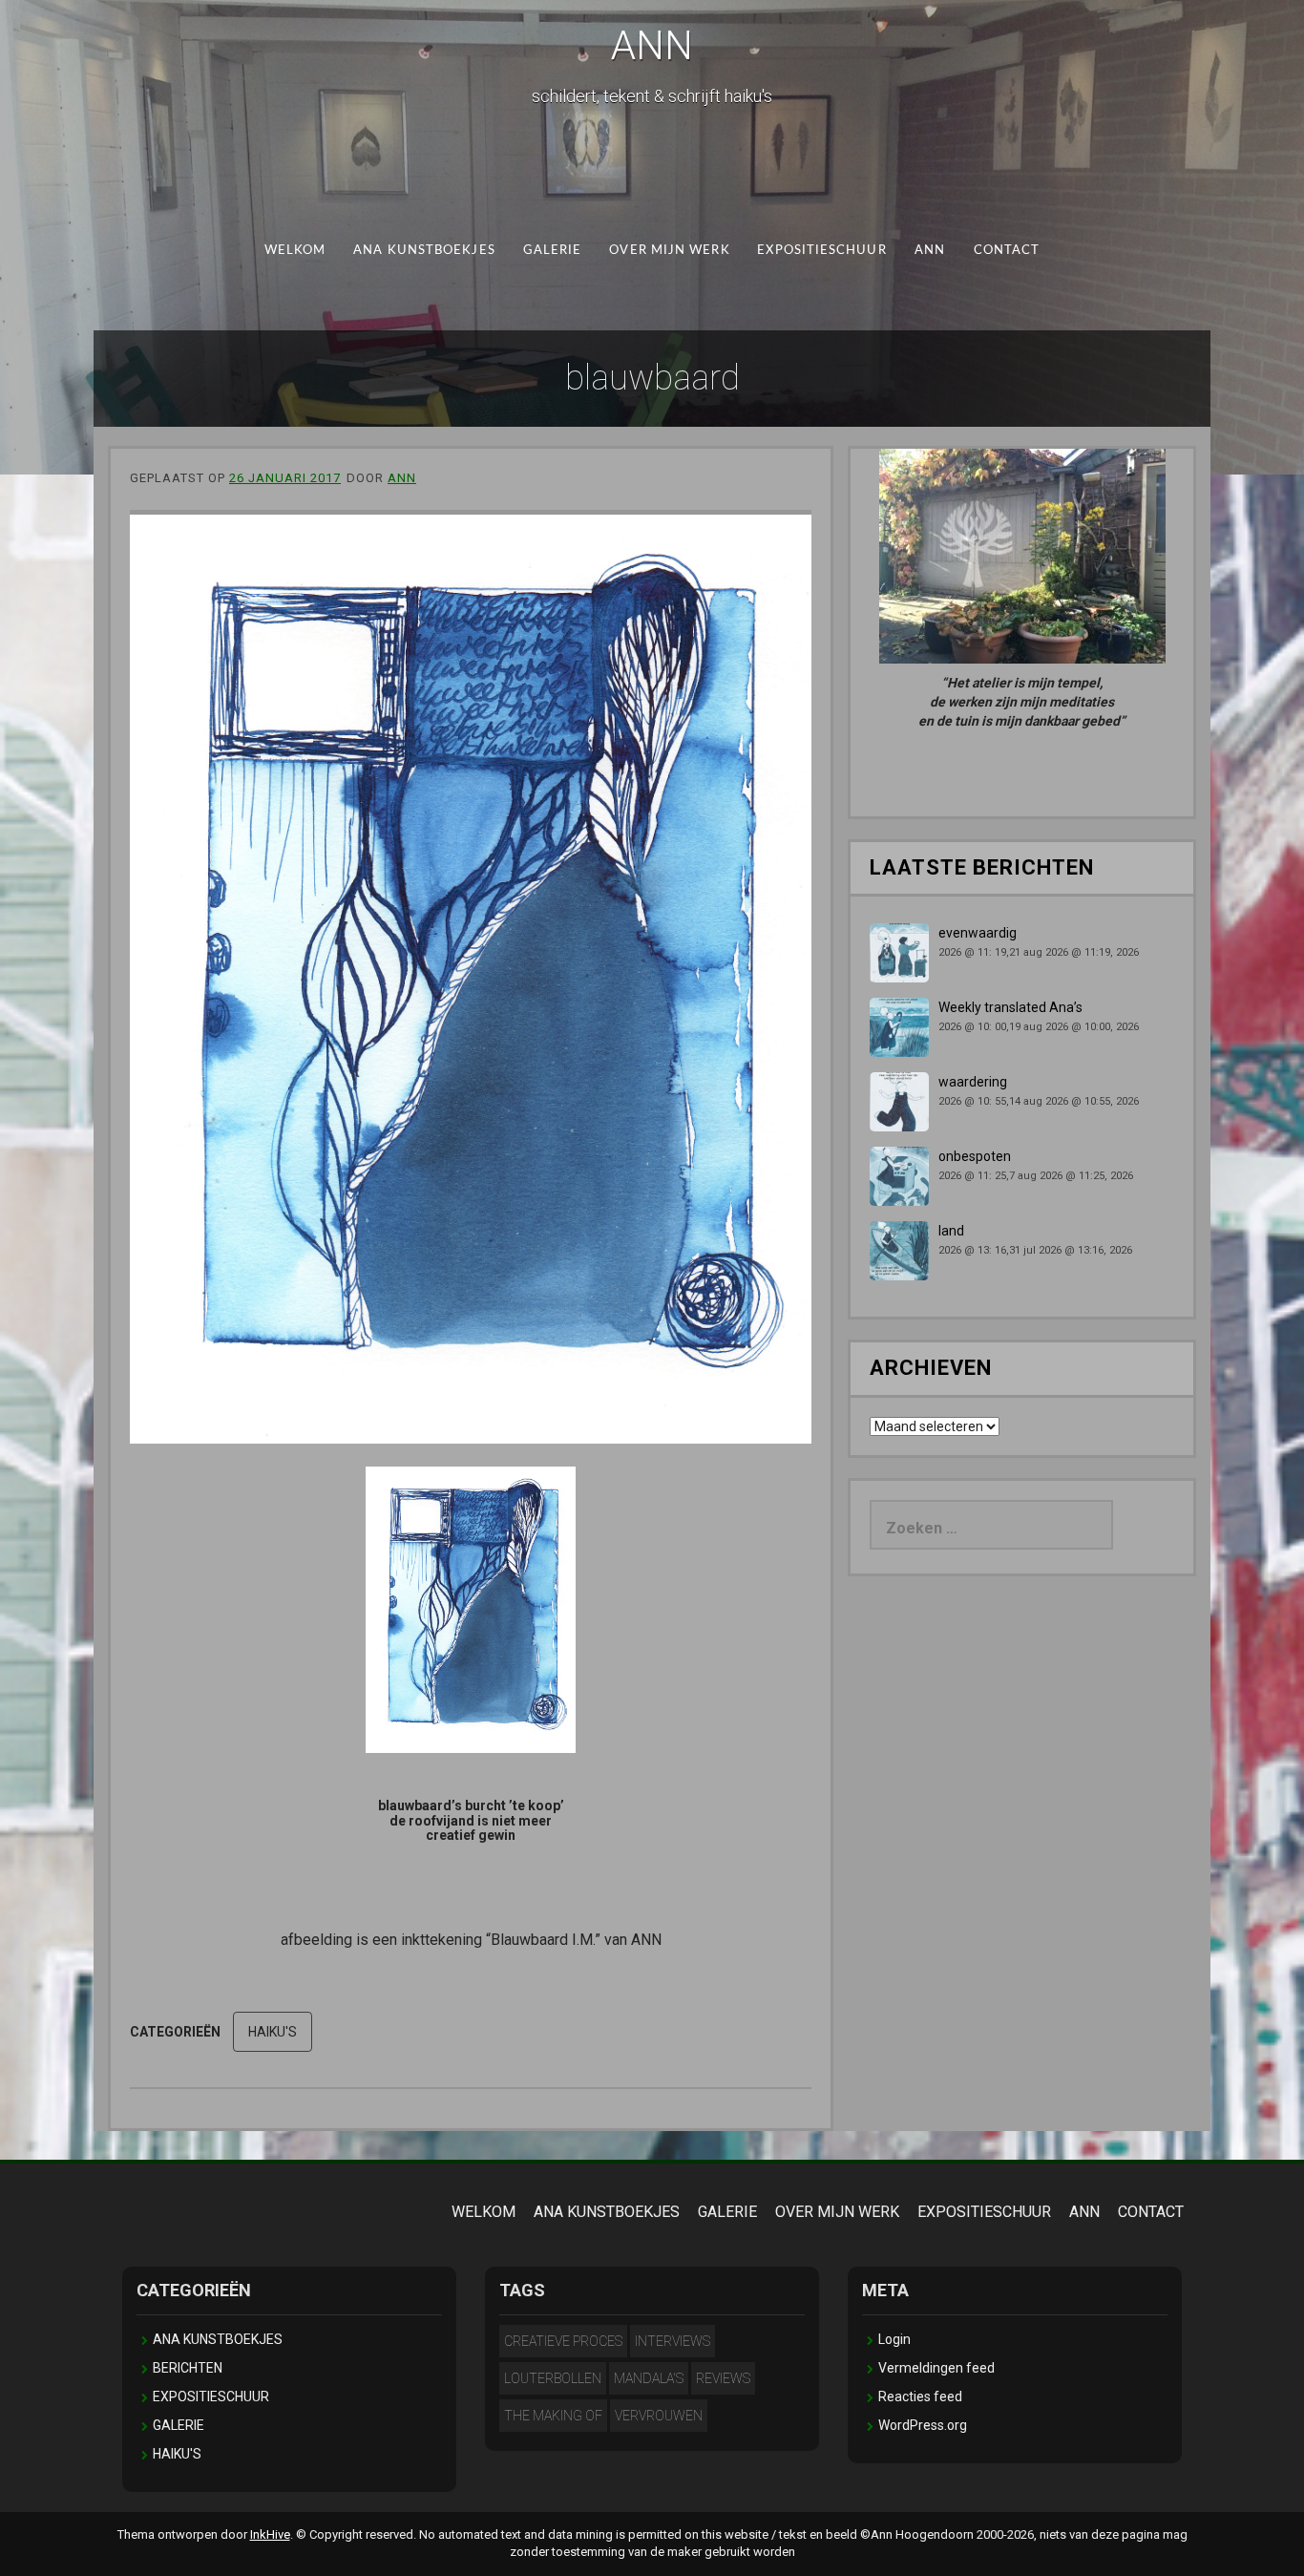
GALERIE (553, 251)
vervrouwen (659, 2416)
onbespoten (975, 1156)
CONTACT (1007, 251)
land (951, 1231)
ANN (652, 45)
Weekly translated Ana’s (1010, 1007)
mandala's (649, 2378)
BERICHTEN (188, 2368)
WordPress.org (923, 2425)
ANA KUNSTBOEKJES (424, 251)
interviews (673, 2341)
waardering (973, 1082)
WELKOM (295, 251)
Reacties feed (920, 2397)
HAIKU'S (273, 2032)
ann (402, 478)
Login (894, 2339)
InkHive (270, 2534)
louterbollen (553, 2378)
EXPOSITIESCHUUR (821, 251)
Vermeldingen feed (936, 2368)
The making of (553, 2416)
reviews (723, 2378)
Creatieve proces (563, 2341)
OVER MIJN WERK (669, 251)
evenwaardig (978, 933)
